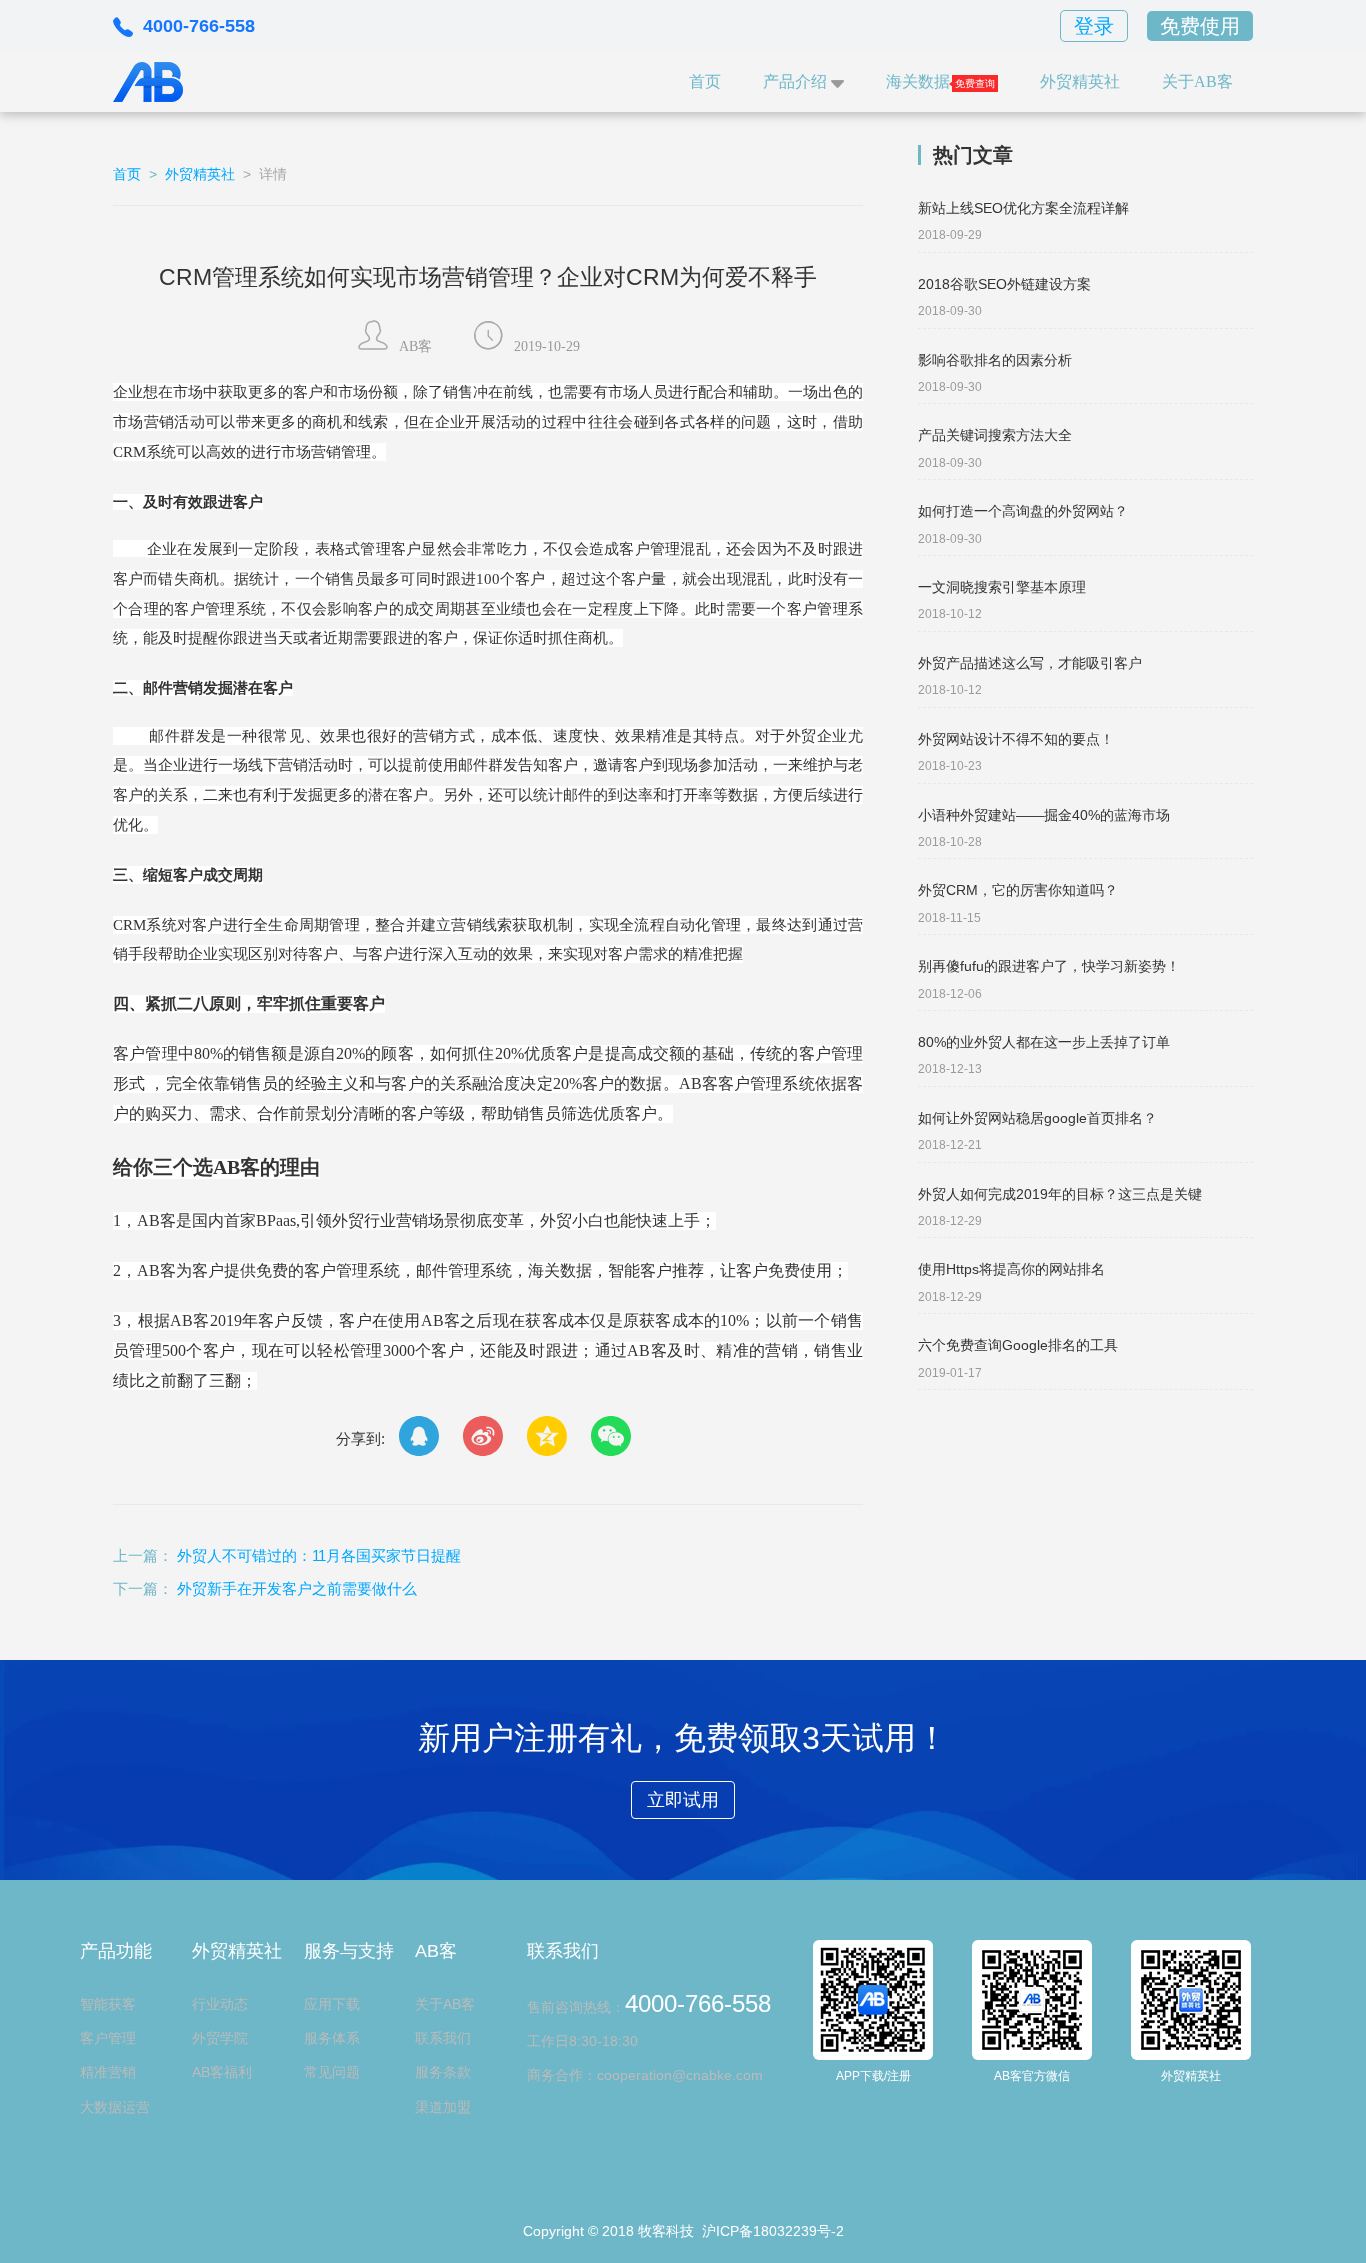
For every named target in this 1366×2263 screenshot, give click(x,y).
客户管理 (108, 2038)
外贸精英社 (1080, 81)
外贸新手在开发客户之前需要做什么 (297, 1588)
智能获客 (108, 2004)
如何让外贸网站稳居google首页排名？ (1037, 1118)
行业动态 (220, 2004)
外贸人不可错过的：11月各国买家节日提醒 (319, 1555)
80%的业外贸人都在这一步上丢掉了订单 (1044, 1042)
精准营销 (108, 2072)
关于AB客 (1197, 81)
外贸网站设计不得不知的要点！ (1016, 739)
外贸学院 (220, 2038)
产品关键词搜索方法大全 (995, 435)
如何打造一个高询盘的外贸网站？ (1023, 511)
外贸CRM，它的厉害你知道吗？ (1018, 890)
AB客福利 (222, 2072)
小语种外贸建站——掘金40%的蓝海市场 (1044, 815)
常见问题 (332, 2072)
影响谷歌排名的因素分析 (995, 360)
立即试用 (683, 1800)
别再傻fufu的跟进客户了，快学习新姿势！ (1049, 966)
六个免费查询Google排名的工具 (1018, 1345)
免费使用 (1200, 26)
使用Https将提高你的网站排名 (1011, 1269)
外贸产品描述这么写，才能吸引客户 (1030, 663)
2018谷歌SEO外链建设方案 (1004, 284)
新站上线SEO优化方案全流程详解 (1023, 208)
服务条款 (443, 2072)
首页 (705, 81)
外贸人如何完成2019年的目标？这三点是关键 (1060, 1194)
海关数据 (918, 81)
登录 (1094, 26)
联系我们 (443, 2038)
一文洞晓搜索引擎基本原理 (1002, 587)
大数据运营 (115, 2107)
